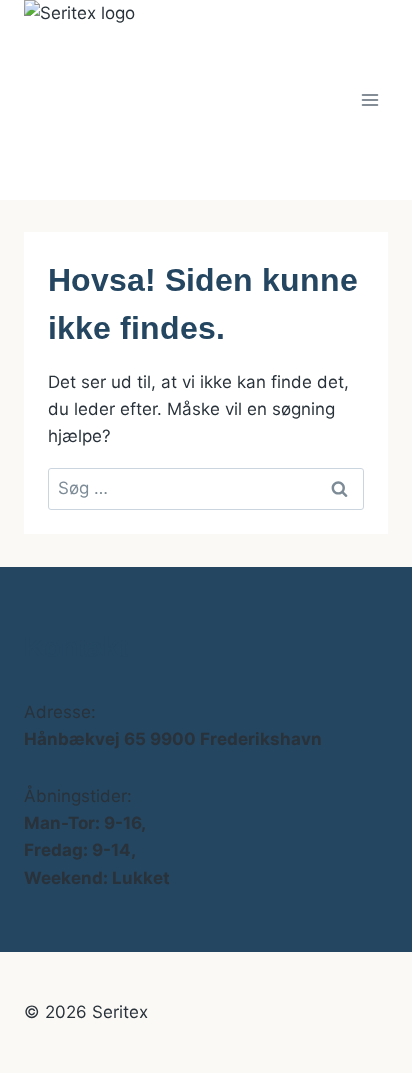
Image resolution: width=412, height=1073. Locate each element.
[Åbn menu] (369, 99)
